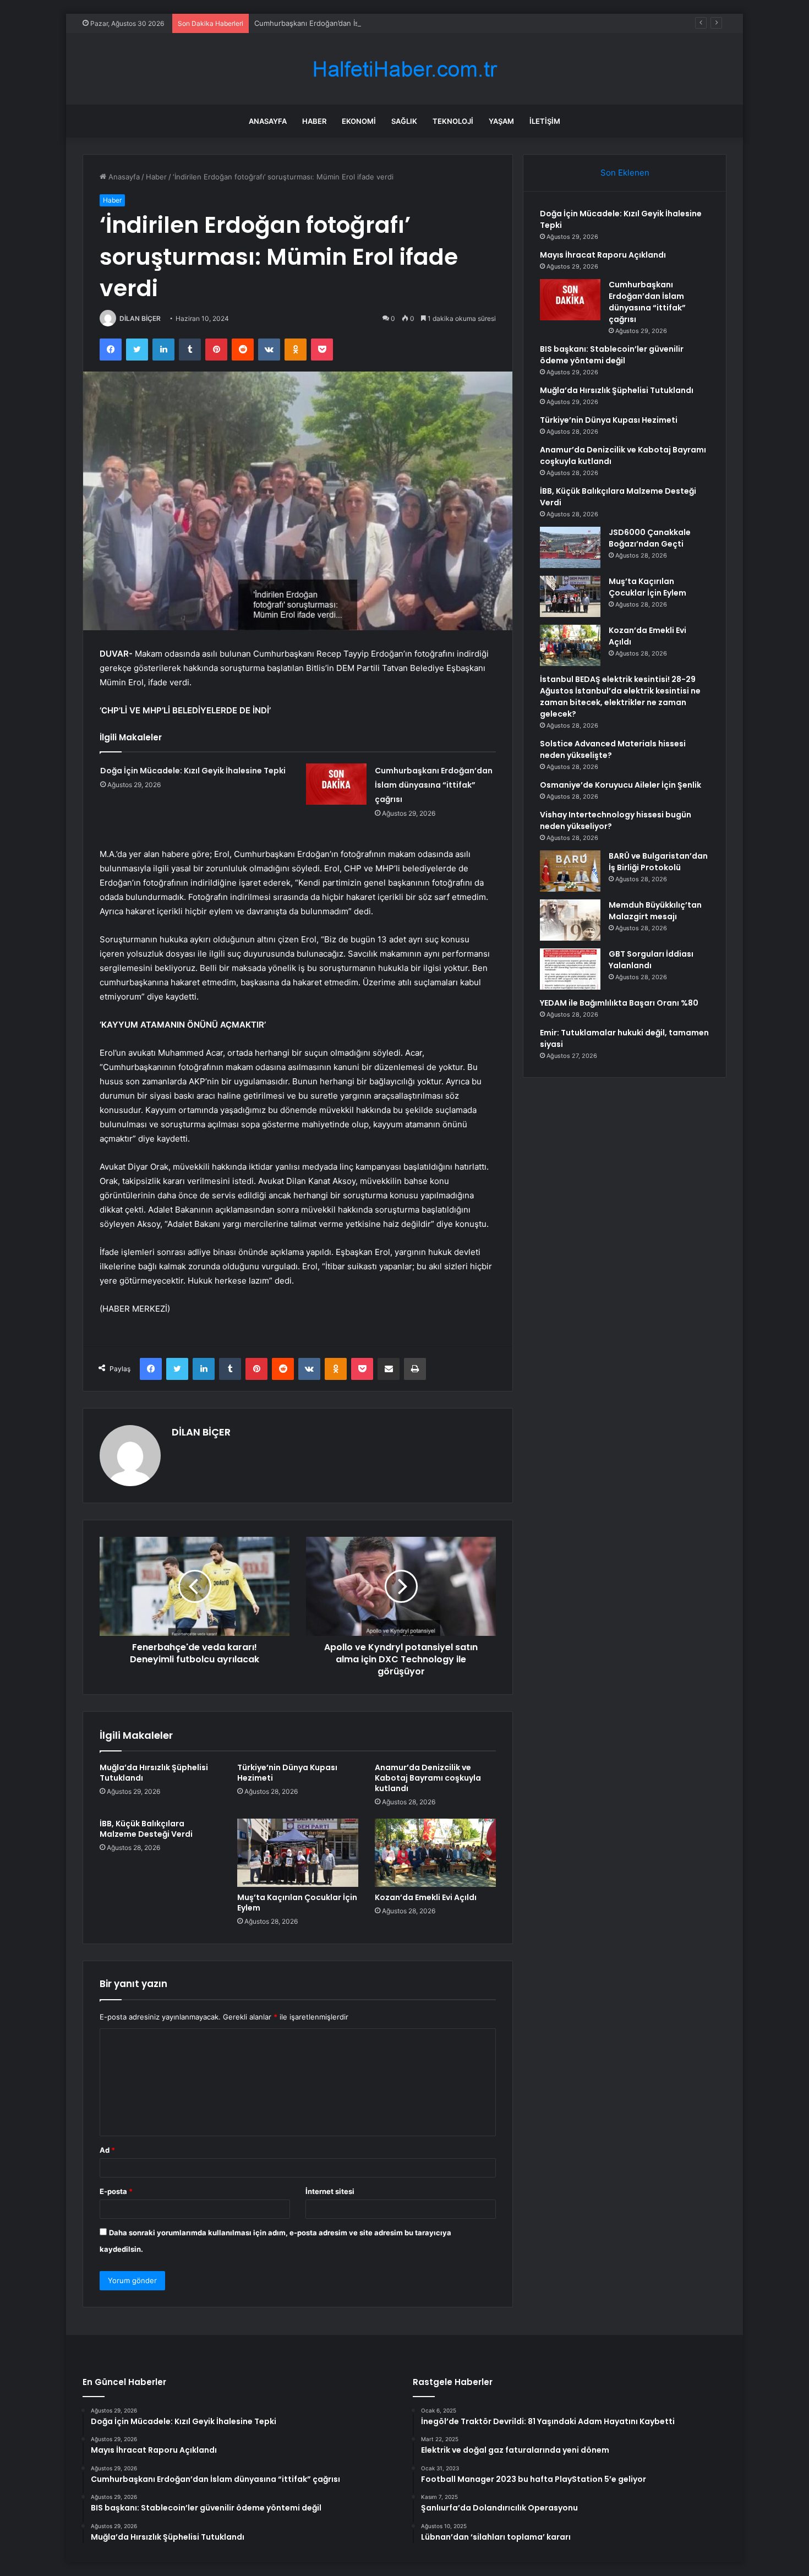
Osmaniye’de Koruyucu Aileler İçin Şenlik (621, 785)
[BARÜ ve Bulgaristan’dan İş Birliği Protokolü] (570, 871)
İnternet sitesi (330, 2191)
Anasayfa (268, 121)
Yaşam (501, 121)
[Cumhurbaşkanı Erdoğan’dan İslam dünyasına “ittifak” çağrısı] (336, 784)
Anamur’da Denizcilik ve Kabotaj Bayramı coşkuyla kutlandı (428, 1778)
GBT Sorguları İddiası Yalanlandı (651, 960)
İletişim (545, 121)
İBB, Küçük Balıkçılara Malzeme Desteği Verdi (146, 1829)
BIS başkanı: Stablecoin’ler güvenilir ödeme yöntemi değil (612, 355)
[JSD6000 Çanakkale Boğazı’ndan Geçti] (570, 547)
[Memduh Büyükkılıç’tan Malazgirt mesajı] (570, 920)
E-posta (116, 2191)
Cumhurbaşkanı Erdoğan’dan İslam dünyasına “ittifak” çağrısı (356, 23)
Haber (314, 121)
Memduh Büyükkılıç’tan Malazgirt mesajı (655, 911)
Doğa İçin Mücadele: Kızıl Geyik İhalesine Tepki (193, 771)
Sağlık (404, 121)
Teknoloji (453, 121)
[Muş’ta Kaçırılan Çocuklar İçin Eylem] (298, 1853)
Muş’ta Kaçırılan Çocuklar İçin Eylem (297, 1903)
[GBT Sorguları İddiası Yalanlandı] (570, 969)
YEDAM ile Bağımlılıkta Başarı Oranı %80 (619, 1003)
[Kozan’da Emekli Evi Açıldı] (435, 1853)
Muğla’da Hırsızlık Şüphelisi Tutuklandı (154, 1773)
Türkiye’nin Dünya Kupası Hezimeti (287, 1773)
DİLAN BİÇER (140, 318)
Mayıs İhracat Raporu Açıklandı (603, 255)
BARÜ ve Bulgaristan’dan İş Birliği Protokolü (658, 862)
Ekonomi (359, 121)
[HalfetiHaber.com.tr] (404, 69)
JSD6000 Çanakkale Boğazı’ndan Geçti (650, 538)
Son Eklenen (625, 173)
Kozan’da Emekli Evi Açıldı (426, 1897)
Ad (107, 2150)
